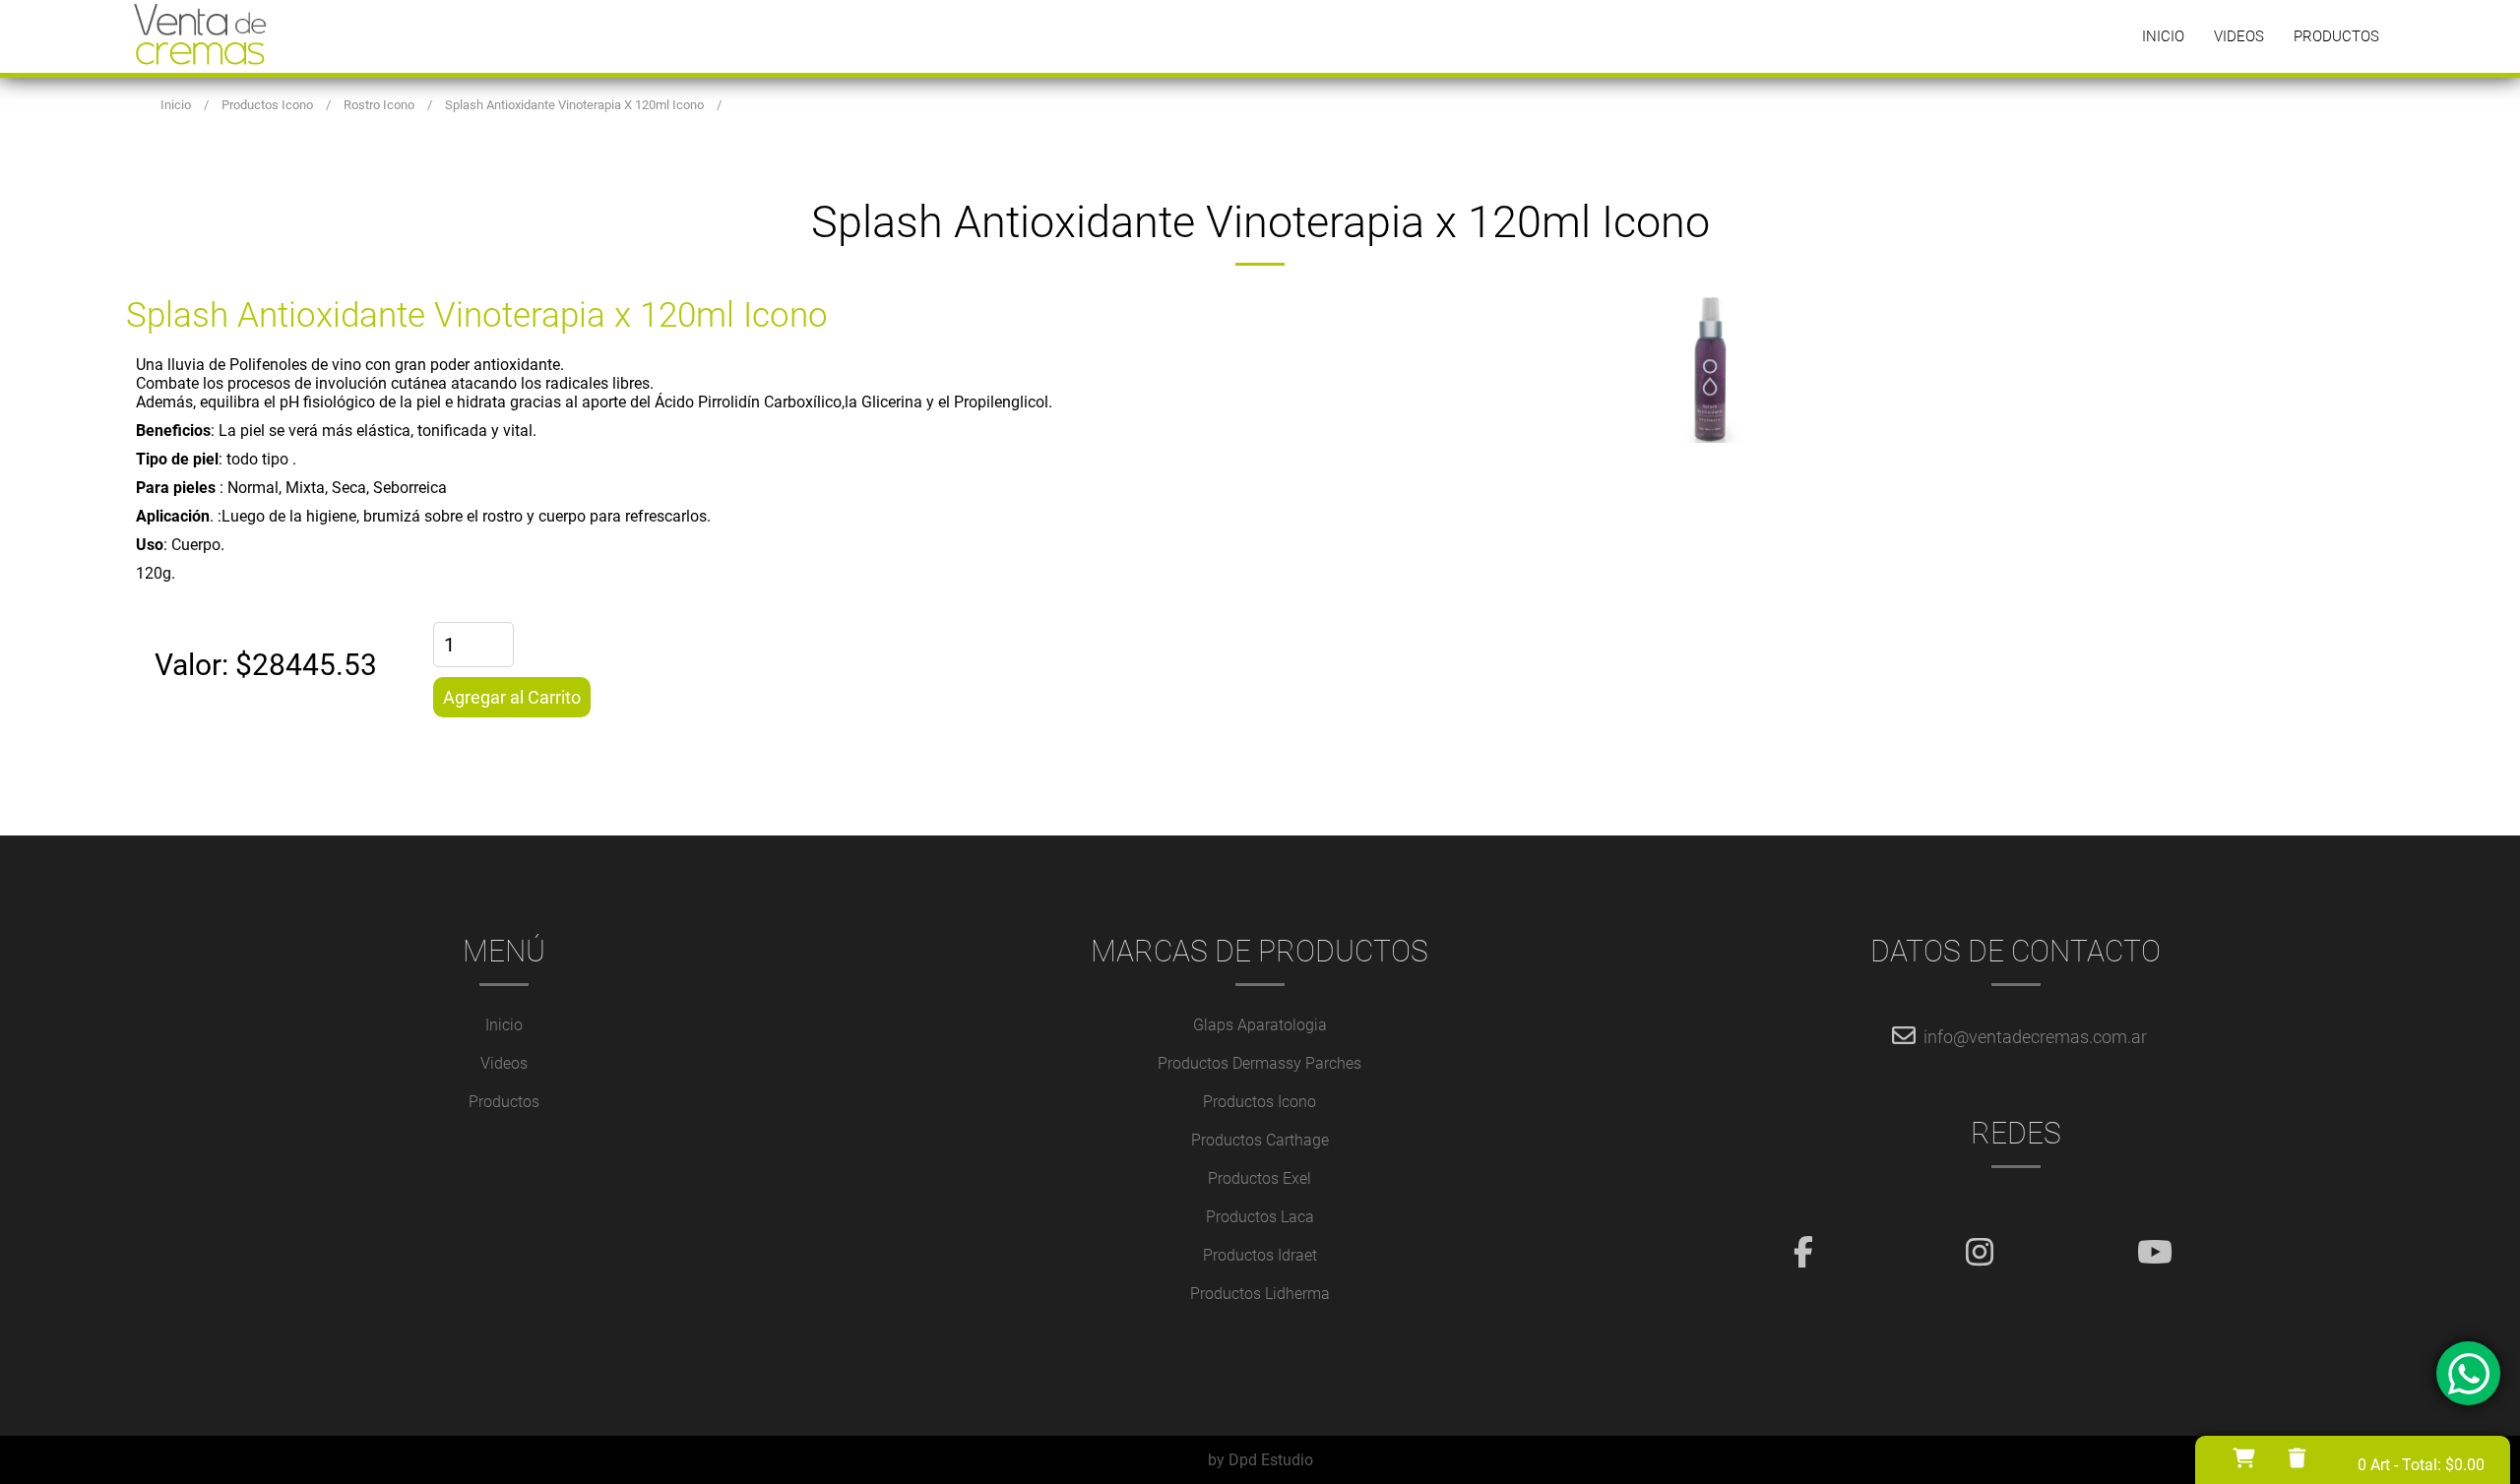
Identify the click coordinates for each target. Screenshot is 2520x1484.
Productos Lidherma (1260, 1294)
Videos (2239, 36)
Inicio (2163, 36)
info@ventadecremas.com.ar (2035, 1037)
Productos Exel (1260, 1178)
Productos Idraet (1260, 1255)
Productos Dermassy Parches (1260, 1063)
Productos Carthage (1260, 1140)
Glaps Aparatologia (1260, 1025)
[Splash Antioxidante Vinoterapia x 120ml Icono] (1827, 369)
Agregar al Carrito (512, 697)
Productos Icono (1260, 1102)
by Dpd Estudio (1260, 1460)
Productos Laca (1260, 1217)
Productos (2336, 36)
